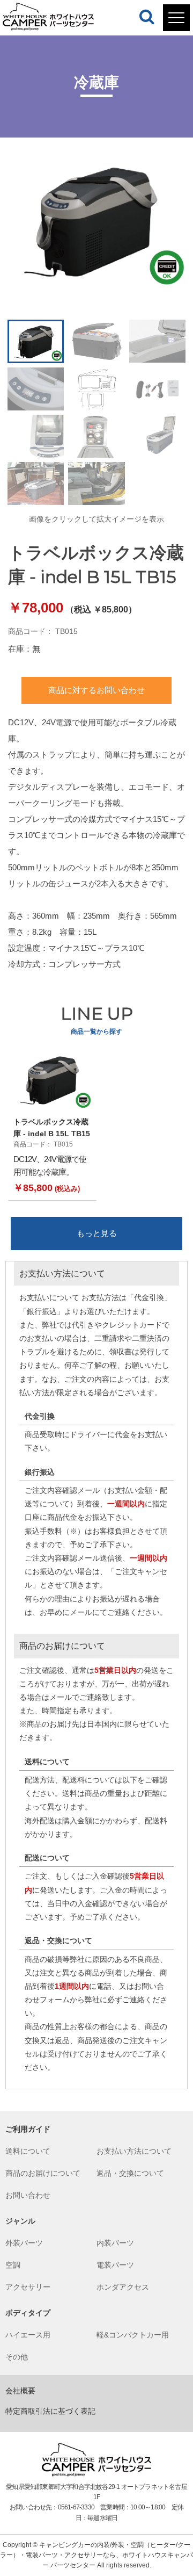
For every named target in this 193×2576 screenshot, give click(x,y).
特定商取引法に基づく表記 (50, 2411)
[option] (96, 220)
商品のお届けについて (43, 2173)
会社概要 (20, 2391)
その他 (17, 2357)
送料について (28, 2151)
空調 (13, 2265)
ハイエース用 (28, 2335)
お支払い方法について (134, 2151)
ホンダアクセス (123, 2287)
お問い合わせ (28, 2195)
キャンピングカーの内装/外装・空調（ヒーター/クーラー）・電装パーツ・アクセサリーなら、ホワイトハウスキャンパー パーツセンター (96, 2555)
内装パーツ (115, 2243)
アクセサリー (28, 2287)
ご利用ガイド (28, 2129)
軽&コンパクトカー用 (133, 2335)
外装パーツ (24, 2243)
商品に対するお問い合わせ (96, 690)
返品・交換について (130, 2173)
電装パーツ (115, 2265)
